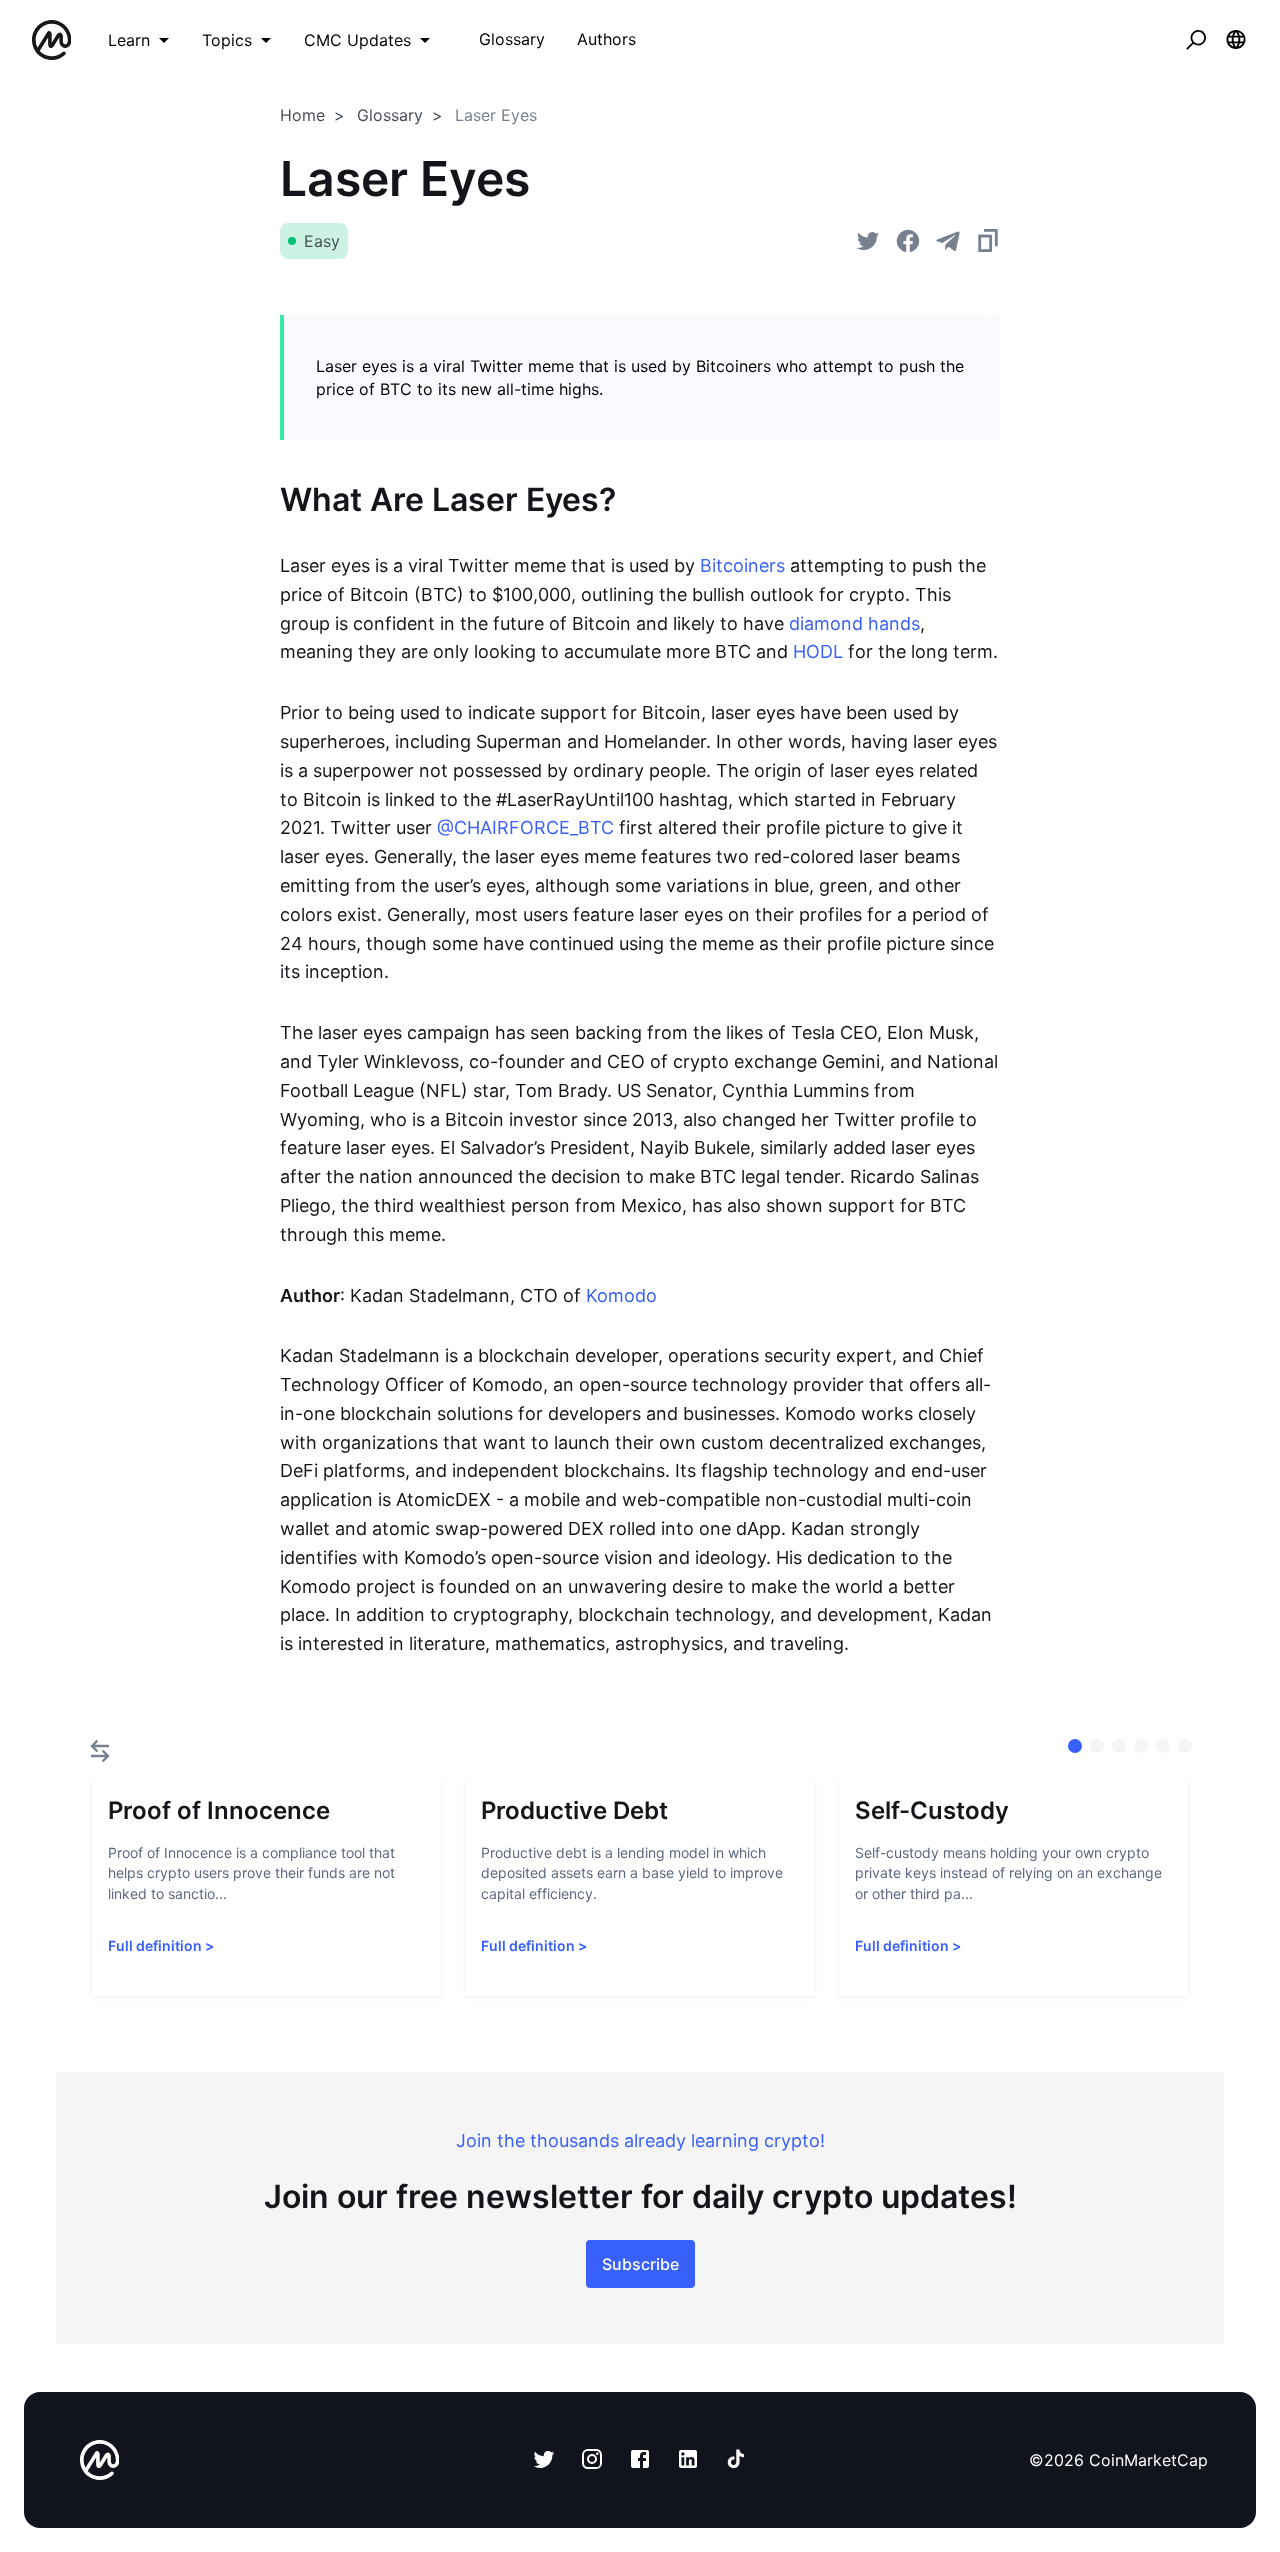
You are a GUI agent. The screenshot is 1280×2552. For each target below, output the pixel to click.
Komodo (621, 1295)
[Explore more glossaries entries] (100, 1751)
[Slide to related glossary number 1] (1097, 1746)
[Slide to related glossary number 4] (1163, 1746)
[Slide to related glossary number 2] (1119, 1746)
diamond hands (854, 623)
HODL (818, 651)
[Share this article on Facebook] (908, 241)
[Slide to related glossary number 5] (1185, 1746)
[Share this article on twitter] (868, 241)
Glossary (390, 115)
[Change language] (1236, 40)
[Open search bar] (1196, 40)
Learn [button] (129, 40)
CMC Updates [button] (357, 40)
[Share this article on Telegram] (948, 241)
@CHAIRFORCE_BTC (525, 827)
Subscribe (640, 2264)
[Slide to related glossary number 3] (1141, 1746)
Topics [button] (227, 40)
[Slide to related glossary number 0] (1075, 1746)
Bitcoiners (742, 565)
